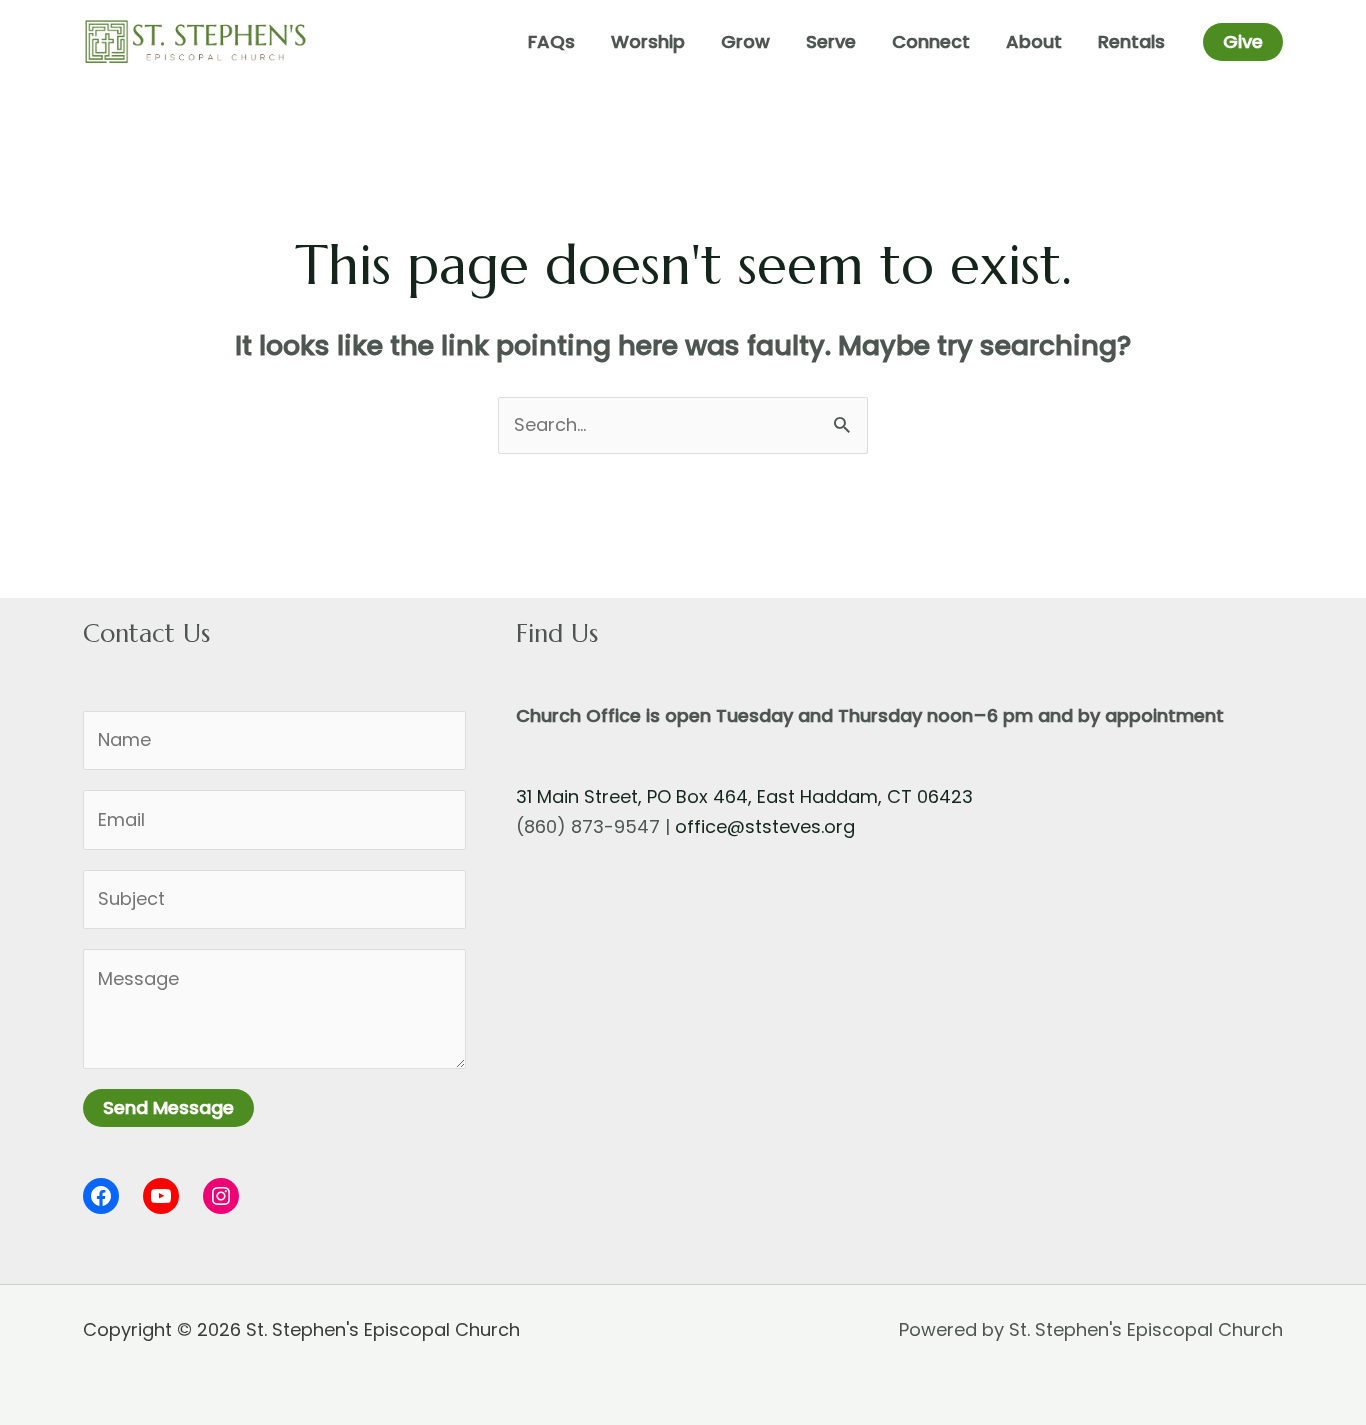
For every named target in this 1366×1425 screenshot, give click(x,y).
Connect (931, 41)
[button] (1243, 42)
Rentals (1131, 41)
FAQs (551, 41)
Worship (648, 41)
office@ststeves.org (765, 826)
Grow (745, 41)
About (1034, 41)
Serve (831, 41)
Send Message (168, 1107)
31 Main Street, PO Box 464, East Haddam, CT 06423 (744, 796)
